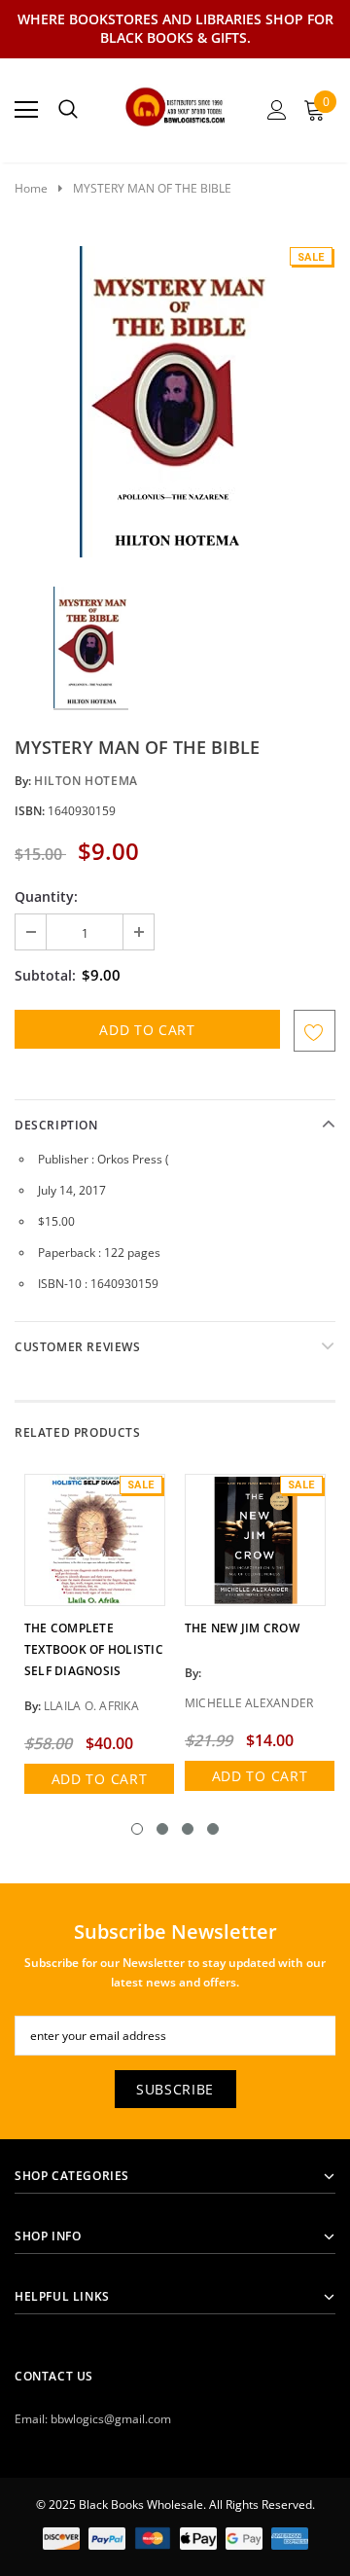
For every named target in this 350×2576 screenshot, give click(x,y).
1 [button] (137, 1829)
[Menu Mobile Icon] (26, 110)
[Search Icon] (68, 110)
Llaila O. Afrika (91, 1706)
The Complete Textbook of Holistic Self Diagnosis (94, 1649)
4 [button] (213, 1829)
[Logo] (175, 104)
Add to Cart (100, 1779)
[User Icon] (277, 110)
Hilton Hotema (86, 781)
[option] (175, 402)
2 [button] (162, 1829)
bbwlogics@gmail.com (111, 2419)
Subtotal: (45, 975)
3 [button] (188, 1829)
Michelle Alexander (249, 1703)
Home (31, 188)
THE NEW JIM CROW (242, 1628)
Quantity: (46, 896)
